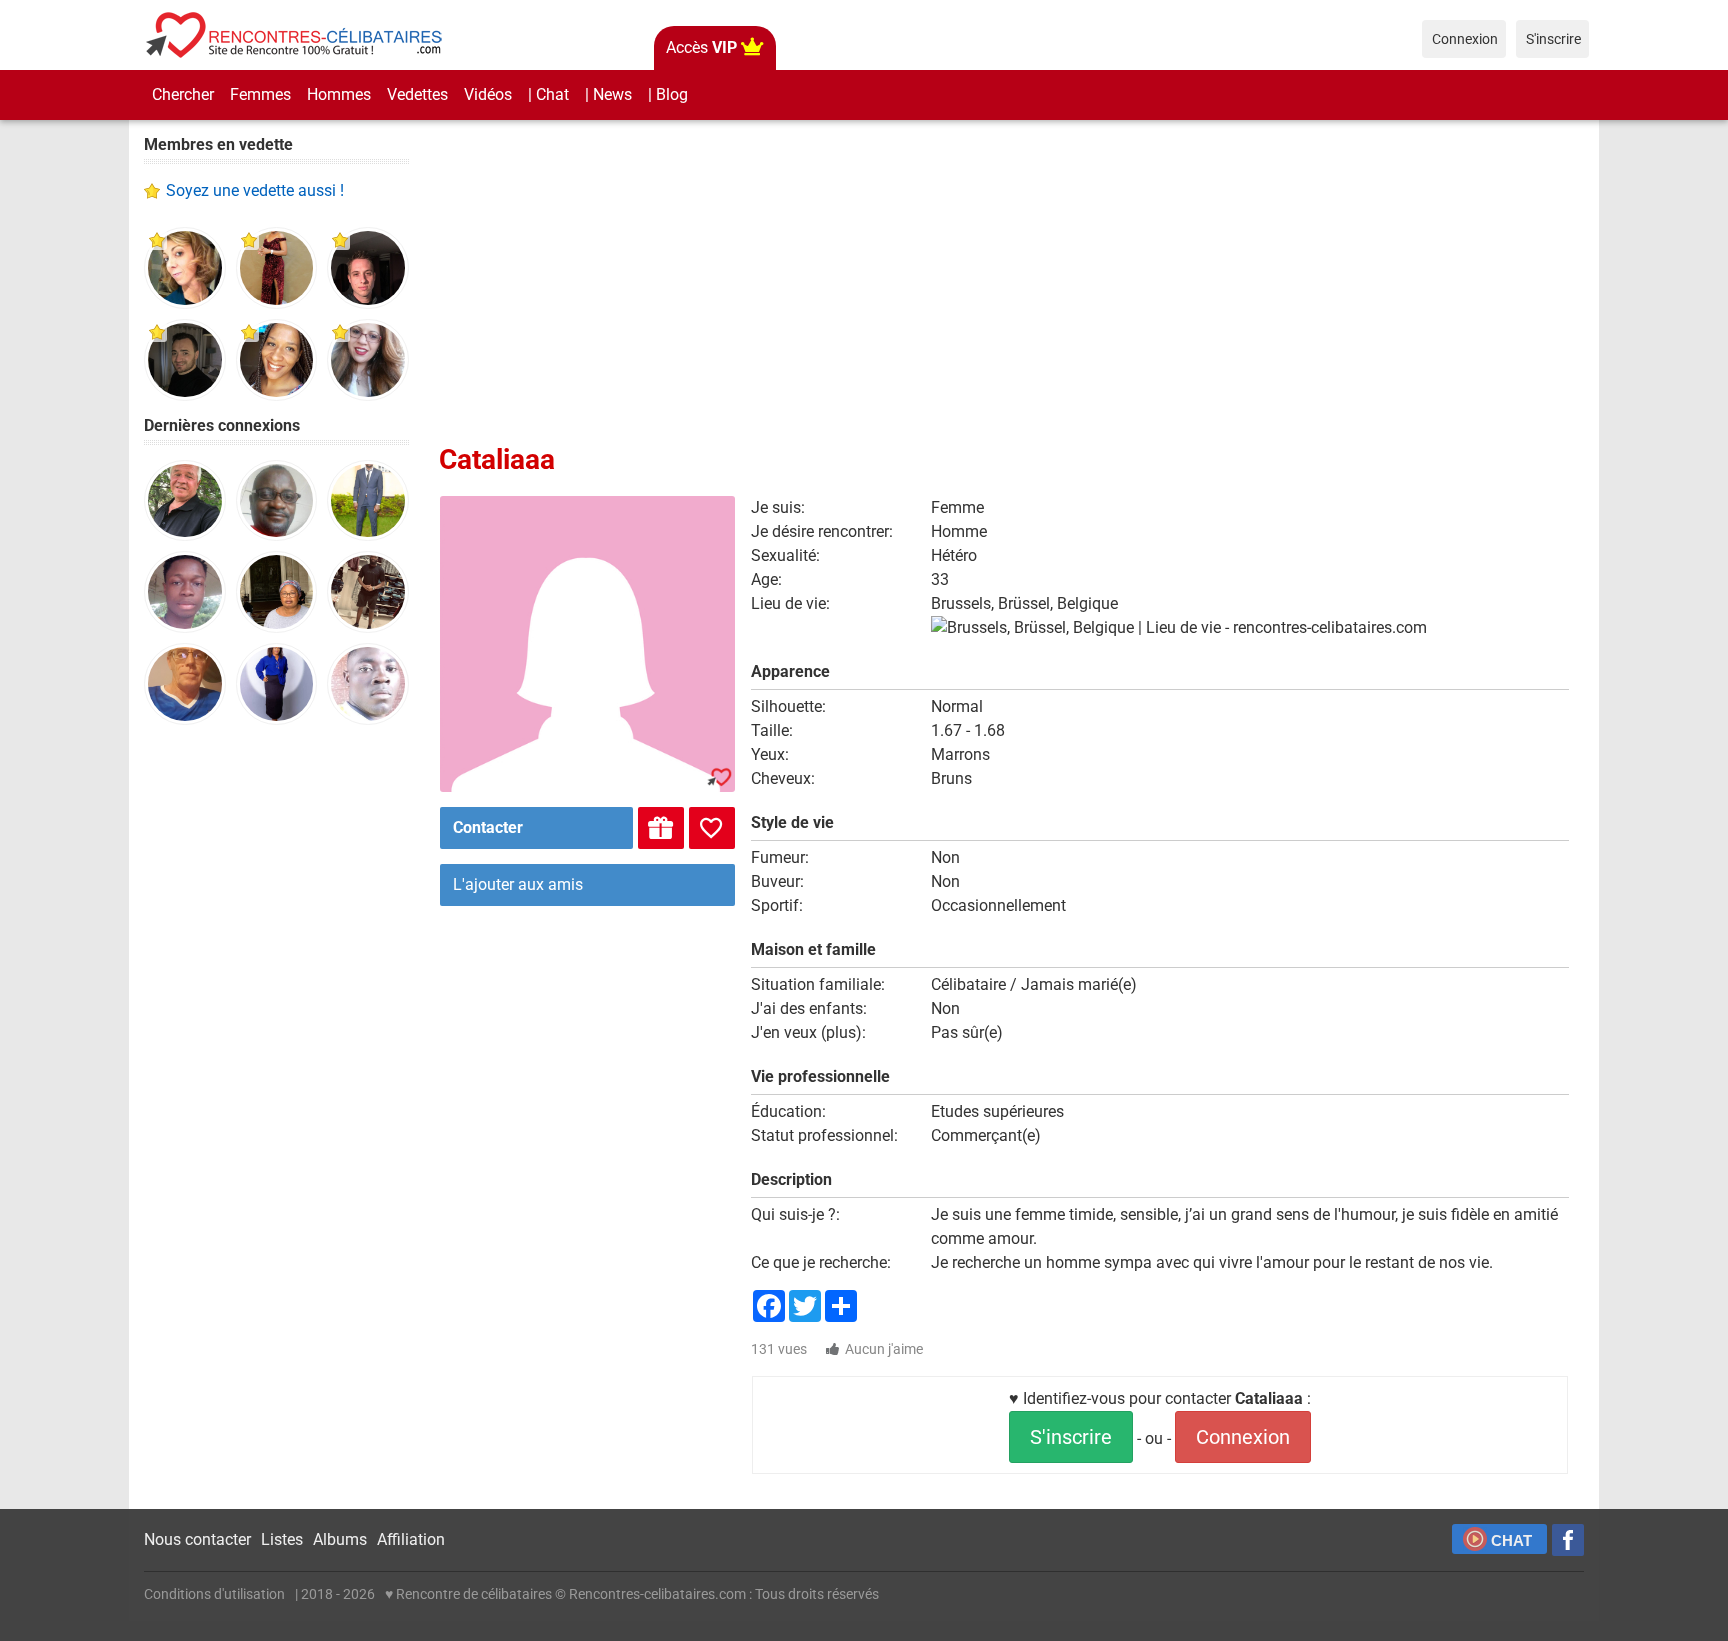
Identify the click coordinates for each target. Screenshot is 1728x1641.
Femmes (260, 94)
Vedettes (417, 94)
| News (608, 94)
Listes (282, 1539)
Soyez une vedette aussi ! (255, 190)
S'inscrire (1071, 1437)
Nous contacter (197, 1539)
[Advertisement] (276, 1050)
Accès (701, 47)
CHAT (1511, 1540)
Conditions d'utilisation (214, 1594)
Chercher (183, 94)
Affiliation (411, 1539)
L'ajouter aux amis (518, 884)
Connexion (1243, 1437)
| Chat (548, 94)
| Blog (668, 94)
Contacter (488, 827)
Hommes (339, 94)
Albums (340, 1539)
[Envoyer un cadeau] (661, 828)
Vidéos (488, 94)
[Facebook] (1568, 1540)
